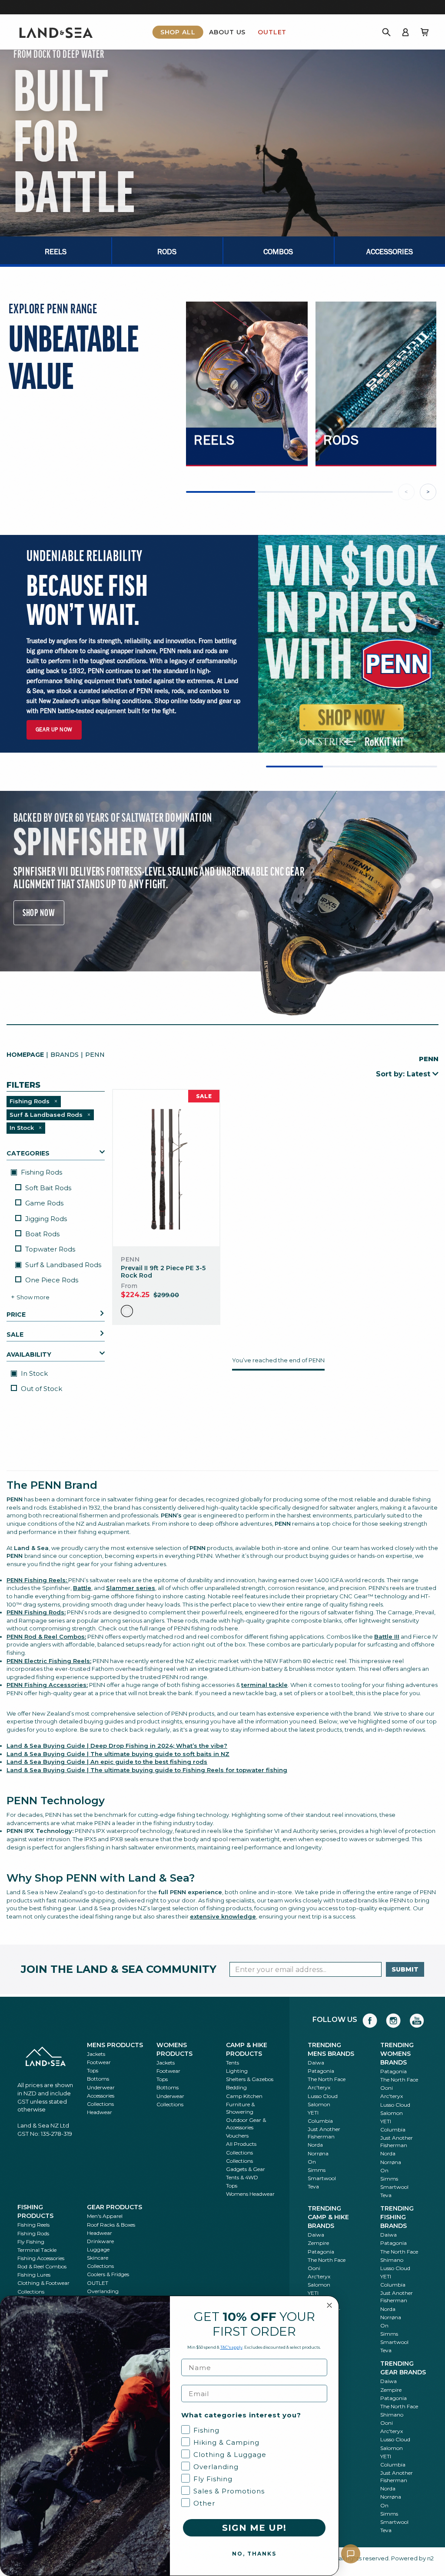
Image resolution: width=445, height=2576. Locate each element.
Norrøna (318, 2153)
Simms (317, 2170)
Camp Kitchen (244, 2096)
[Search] (386, 32)
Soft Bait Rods (48, 1188)
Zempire (318, 2243)
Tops (93, 2070)
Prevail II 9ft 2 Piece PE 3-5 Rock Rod (163, 1272)
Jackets (96, 2054)
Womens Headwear (250, 2194)
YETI (313, 2113)
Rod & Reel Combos (42, 2266)
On (312, 2162)
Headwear (100, 2112)
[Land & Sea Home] (56, 32)
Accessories (101, 2096)
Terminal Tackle (37, 2250)
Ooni (387, 2088)
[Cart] (425, 32)
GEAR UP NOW (54, 729)
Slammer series (131, 1588)
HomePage (25, 1055)
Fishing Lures (34, 2275)
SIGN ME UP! (254, 2528)
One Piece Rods (52, 1280)
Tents (232, 2063)
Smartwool (322, 2178)
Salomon (319, 2104)
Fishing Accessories (41, 2258)
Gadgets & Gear (246, 2169)
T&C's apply (231, 2347)
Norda (315, 2145)
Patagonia (321, 2071)
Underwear (101, 2087)
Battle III (387, 1637)
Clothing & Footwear (43, 2283)
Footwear (99, 2062)
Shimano (392, 2260)
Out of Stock (42, 1389)
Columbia (320, 2121)
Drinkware (100, 2241)
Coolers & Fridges (108, 2274)
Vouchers (237, 2136)
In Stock (33, 1373)
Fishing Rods (41, 1172)
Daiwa (316, 2063)
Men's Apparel (105, 2216)
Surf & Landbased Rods (62, 1265)
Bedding (236, 2087)
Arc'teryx (319, 2087)
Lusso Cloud (323, 2096)
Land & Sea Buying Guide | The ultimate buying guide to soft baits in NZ (118, 1754)
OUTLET (98, 2283)
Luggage (98, 2249)
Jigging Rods (46, 1219)
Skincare (98, 2258)
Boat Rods (42, 1234)
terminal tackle (264, 1685)
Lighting (237, 2071)
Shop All (178, 32)
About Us (227, 32)
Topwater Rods (50, 1249)
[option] (127, 1311)
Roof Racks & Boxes (111, 2225)
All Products (241, 2144)
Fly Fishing (31, 2242)
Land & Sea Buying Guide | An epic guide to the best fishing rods (107, 1762)
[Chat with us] (351, 2554)
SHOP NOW (39, 913)
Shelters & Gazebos (250, 2079)
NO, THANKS (254, 2554)
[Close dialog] (329, 2305)
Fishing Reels (33, 2225)
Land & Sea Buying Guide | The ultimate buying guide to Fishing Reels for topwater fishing (147, 1770)
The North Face (327, 2079)
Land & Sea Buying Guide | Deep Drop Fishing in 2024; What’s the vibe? (117, 1746)
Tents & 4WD (242, 2177)
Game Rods (44, 1203)
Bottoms (98, 2079)
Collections (100, 2104)
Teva (313, 2186)
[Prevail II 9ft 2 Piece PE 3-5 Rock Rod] (166, 1168)
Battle (82, 1588)
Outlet (272, 32)
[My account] (405, 32)
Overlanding (103, 2291)
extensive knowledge (223, 1916)
